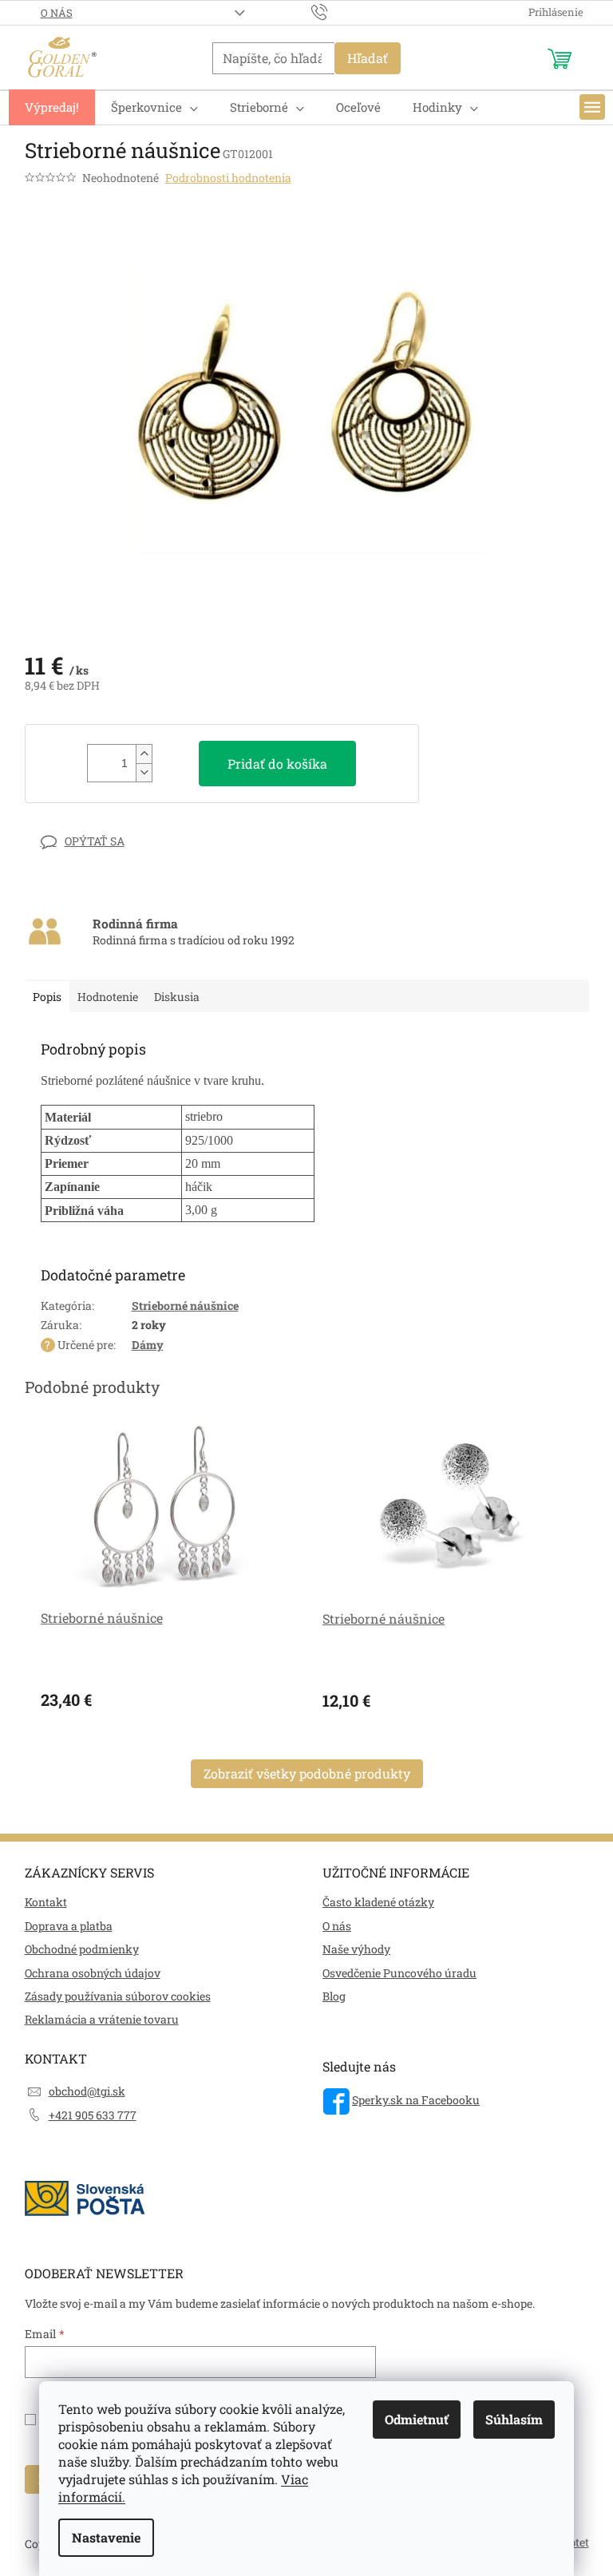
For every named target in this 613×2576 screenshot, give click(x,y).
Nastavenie (106, 2537)
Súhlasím (514, 2419)
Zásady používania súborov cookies (118, 1996)
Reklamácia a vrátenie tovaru (102, 2019)
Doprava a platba (69, 1926)
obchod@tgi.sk (87, 2091)
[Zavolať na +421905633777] (335, 11)
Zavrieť (135, 841)
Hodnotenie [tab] (108, 997)
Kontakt (46, 1902)
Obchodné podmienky (82, 1949)
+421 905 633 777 (93, 2115)
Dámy (148, 1345)
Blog (334, 1996)
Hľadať (368, 58)
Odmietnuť (417, 2419)
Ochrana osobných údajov (93, 1973)
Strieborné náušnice (185, 1306)
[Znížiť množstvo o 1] (144, 772)
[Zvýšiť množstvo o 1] (144, 754)
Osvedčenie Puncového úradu (399, 1973)
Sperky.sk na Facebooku (416, 2100)
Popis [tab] (47, 997)
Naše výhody (356, 1949)
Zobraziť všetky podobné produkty (307, 1773)
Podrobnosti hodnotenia (228, 178)
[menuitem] (52, 107)
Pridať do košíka (277, 764)
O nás (57, 13)
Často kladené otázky (378, 1902)
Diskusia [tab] (177, 997)
